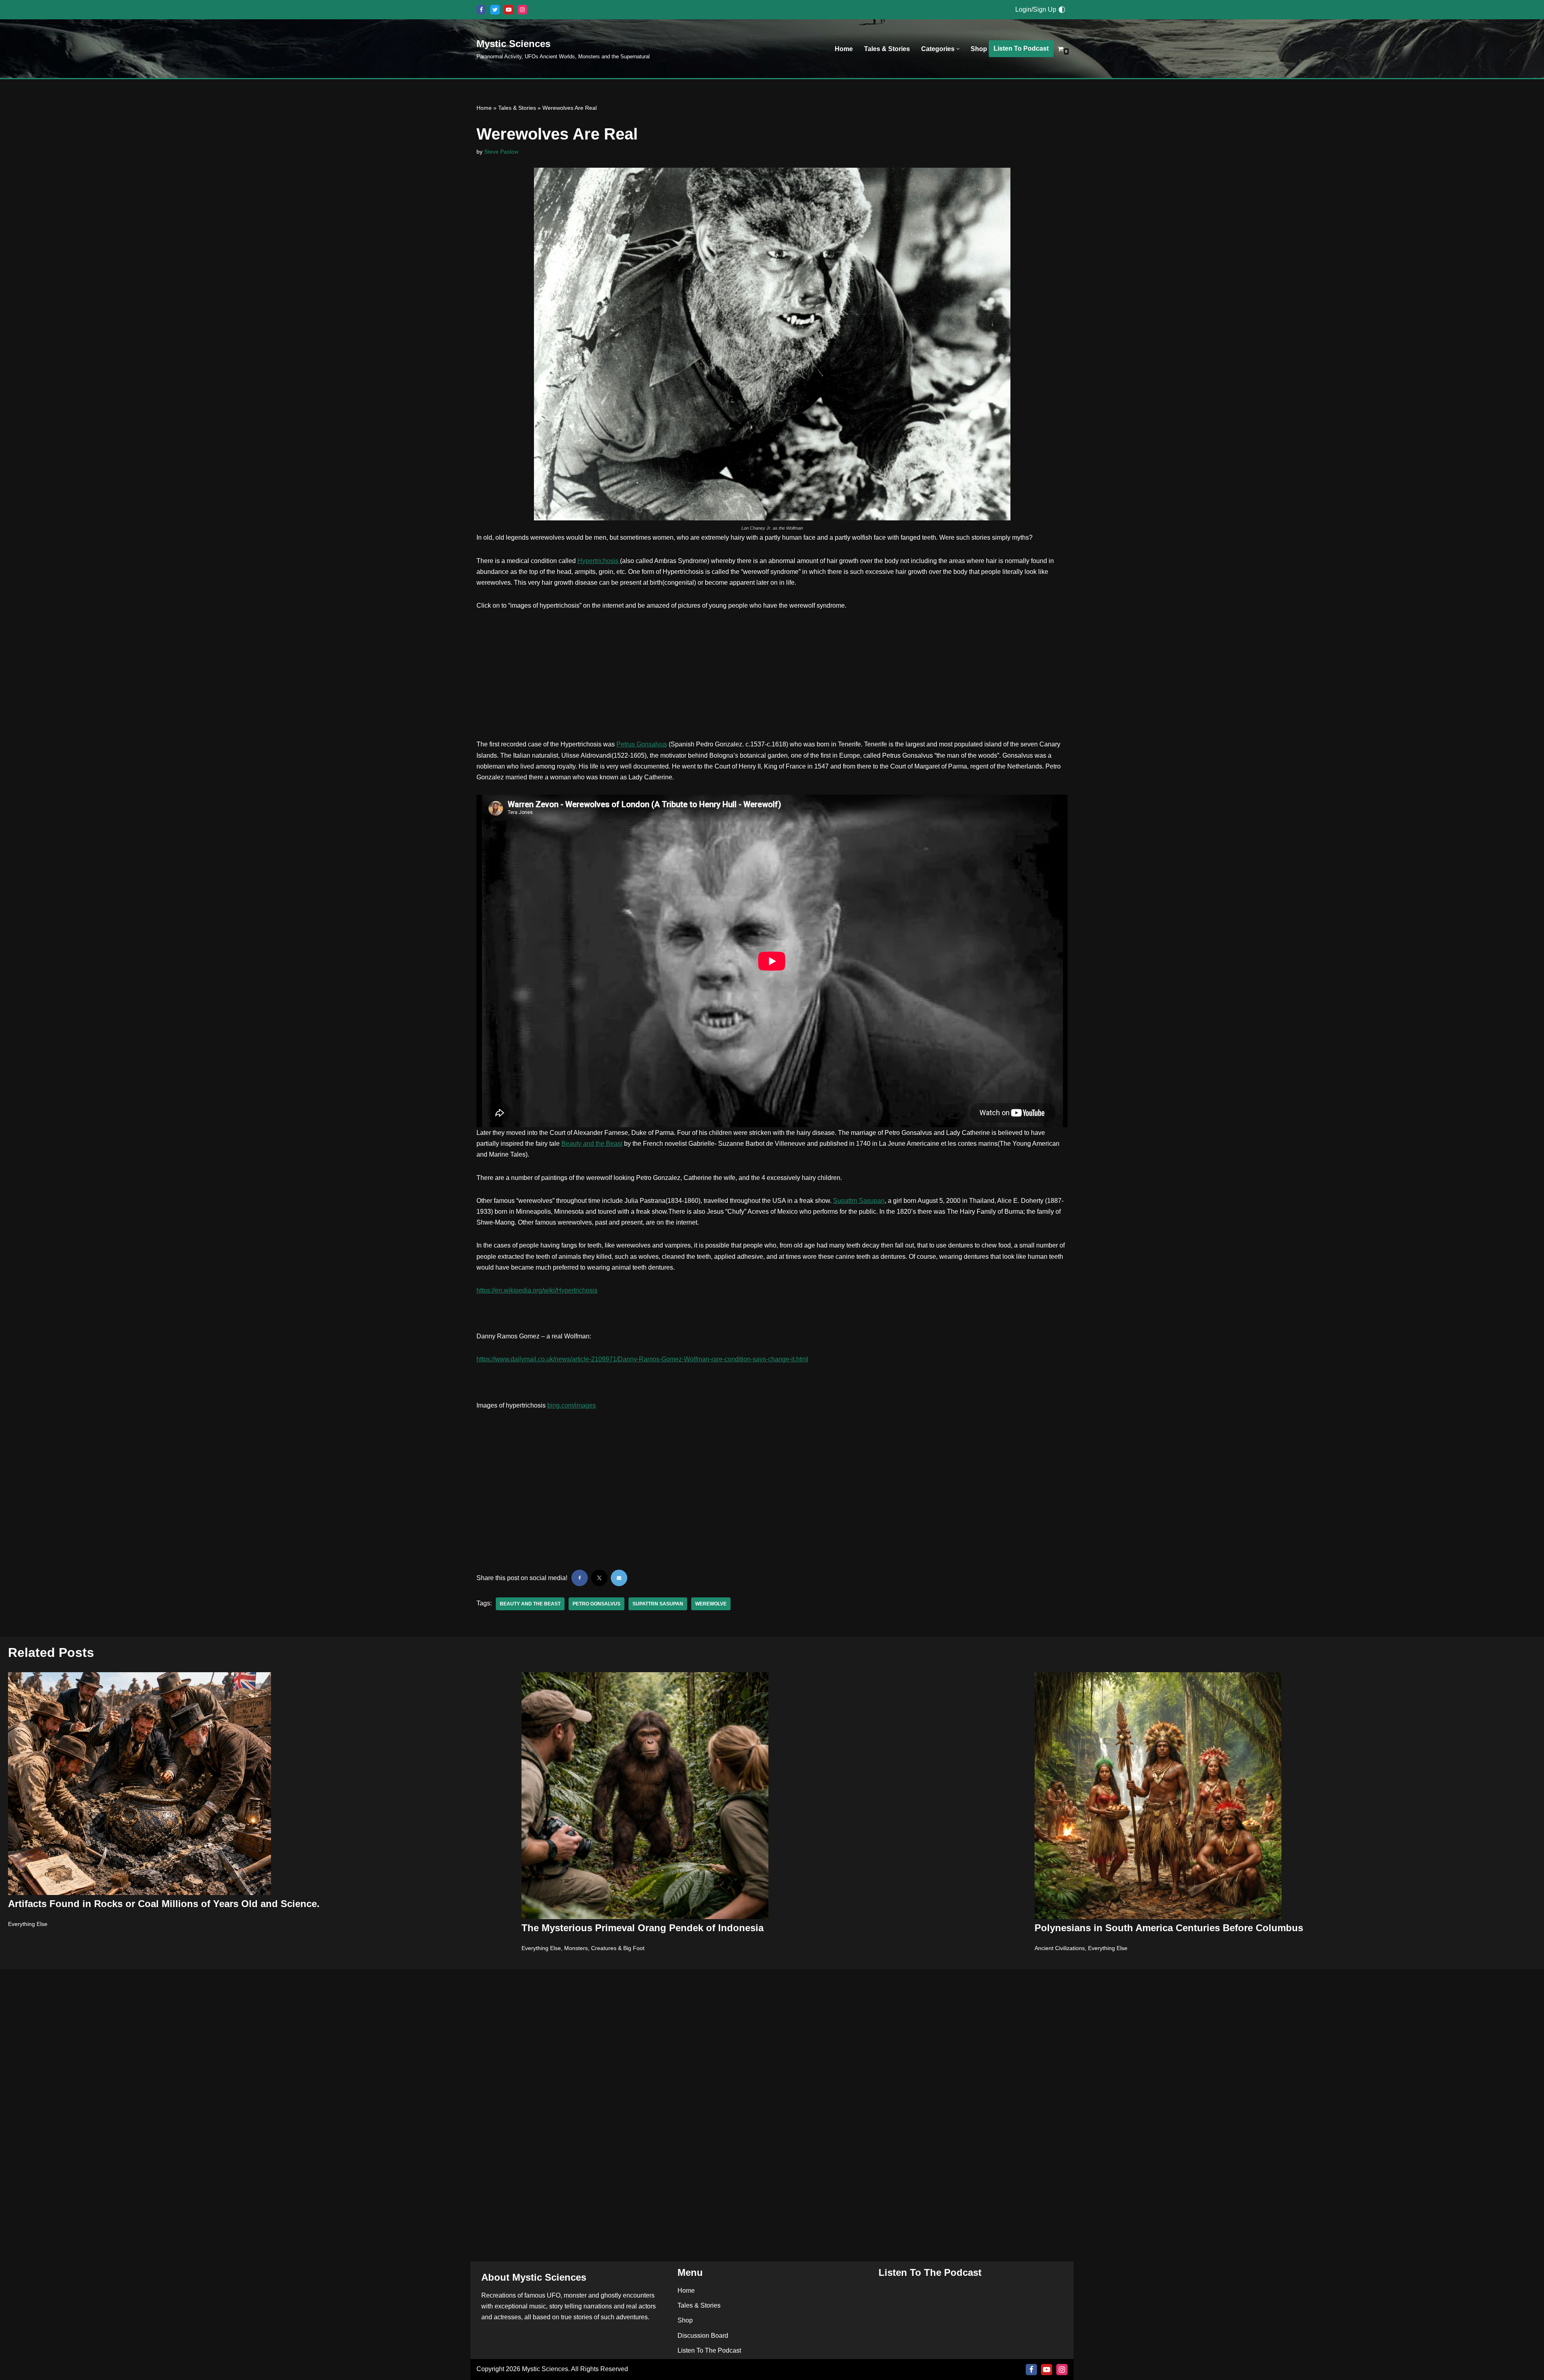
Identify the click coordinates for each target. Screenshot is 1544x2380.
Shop (979, 49)
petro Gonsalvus (596, 1604)
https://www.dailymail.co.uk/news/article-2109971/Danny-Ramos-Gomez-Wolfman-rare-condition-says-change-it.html (642, 1359)
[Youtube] (509, 10)
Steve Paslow (501, 152)
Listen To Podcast (1021, 48)
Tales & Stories (887, 49)
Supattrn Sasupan (859, 1201)
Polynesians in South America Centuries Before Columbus (1169, 1928)
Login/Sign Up (1036, 9)
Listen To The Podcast (709, 2350)
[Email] (619, 1578)
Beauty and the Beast (592, 1144)
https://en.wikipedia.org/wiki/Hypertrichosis (537, 1290)
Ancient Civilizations (1060, 1948)
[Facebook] (481, 10)
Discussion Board (703, 2336)
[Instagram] (522, 10)
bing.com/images (572, 1405)
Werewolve (711, 1604)
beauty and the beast (530, 1604)
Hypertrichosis (599, 561)
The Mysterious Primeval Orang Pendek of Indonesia (643, 1928)
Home (844, 49)
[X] (495, 10)
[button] (958, 49)
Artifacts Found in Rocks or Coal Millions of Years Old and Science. (164, 1904)
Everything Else (28, 1924)
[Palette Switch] (1062, 10)
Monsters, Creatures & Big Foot (604, 1948)
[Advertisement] (772, 679)
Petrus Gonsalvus (642, 744)
